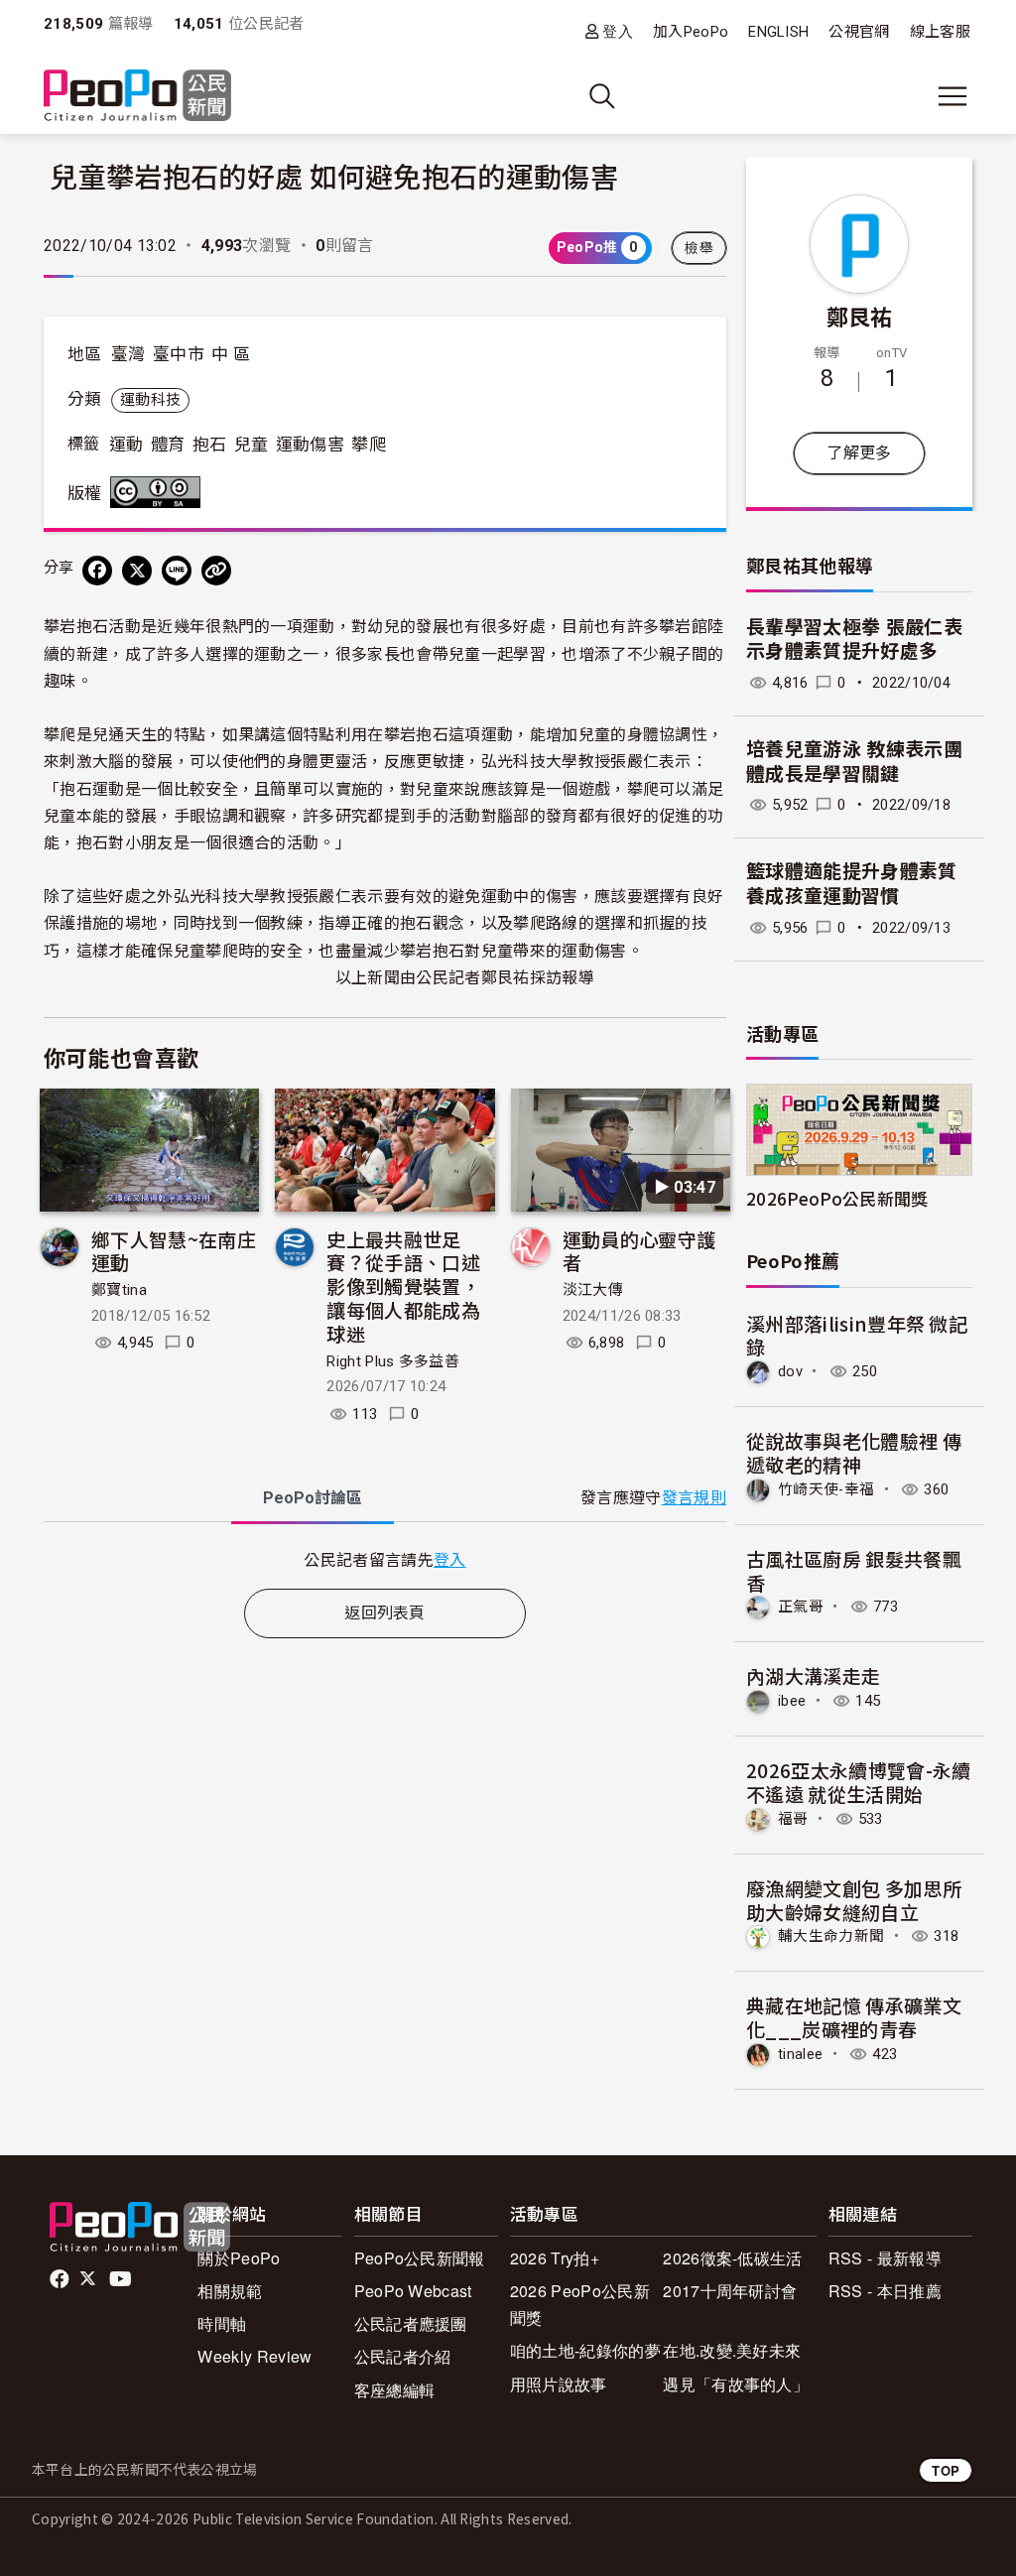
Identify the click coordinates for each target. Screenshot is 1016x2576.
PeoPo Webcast (413, 2291)
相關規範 (230, 2291)
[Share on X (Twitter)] (137, 571)
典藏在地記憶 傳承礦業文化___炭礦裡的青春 (854, 2017)
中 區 (231, 354)
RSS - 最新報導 (885, 2258)
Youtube (122, 2279)
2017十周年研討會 (730, 2291)
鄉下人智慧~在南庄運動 (174, 1251)
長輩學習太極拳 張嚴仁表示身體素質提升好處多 (854, 640)
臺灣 (128, 354)
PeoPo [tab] (313, 1498)
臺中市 (179, 354)
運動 (127, 445)
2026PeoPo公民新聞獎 (837, 1198)
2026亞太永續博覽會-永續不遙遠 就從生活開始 (858, 1782)
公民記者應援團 (411, 2323)
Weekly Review (254, 2356)
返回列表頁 (385, 1613)
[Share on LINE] (177, 571)
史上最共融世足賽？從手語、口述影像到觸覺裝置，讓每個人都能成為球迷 (403, 1286)
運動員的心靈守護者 (639, 1251)
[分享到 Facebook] (97, 571)
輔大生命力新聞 (831, 1936)
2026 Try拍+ (555, 2258)
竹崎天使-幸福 (826, 1489)
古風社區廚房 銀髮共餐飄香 (854, 1570)
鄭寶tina (119, 1290)
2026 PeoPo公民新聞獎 (580, 2304)
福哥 (793, 1819)
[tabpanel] (385, 1559)
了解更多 (859, 453)
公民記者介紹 (403, 2356)
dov (790, 1371)
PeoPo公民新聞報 (420, 2258)
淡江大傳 (593, 1290)
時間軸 (222, 2323)
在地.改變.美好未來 (732, 2350)
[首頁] (137, 97)
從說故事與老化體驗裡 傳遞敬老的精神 (854, 1452)
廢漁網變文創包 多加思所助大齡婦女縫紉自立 (854, 1900)
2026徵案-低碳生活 (733, 2258)
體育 (168, 445)
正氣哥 (801, 1607)
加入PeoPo (691, 32)
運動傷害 (310, 445)
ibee (792, 1701)
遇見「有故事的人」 (736, 2384)
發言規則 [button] (694, 1498)
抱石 (210, 445)
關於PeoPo (239, 2258)
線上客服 (940, 32)
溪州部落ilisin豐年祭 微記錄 (857, 1335)
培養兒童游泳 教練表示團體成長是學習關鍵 (854, 762)
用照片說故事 (559, 2384)
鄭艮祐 (860, 316)
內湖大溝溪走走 (813, 1675)
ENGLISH (778, 32)
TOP (946, 2470)
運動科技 (150, 400)
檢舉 (699, 248)
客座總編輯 (395, 2390)
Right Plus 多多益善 (393, 1361)
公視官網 (859, 32)
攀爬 (369, 445)
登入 (618, 31)
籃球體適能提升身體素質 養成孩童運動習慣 (852, 884)
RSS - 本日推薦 (885, 2291)
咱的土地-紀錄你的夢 (585, 2350)
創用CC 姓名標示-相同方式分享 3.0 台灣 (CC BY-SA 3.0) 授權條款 (160, 492)
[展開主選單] (952, 96)
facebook (61, 2279)
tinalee (800, 2054)
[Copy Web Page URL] (216, 571)
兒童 (252, 445)
